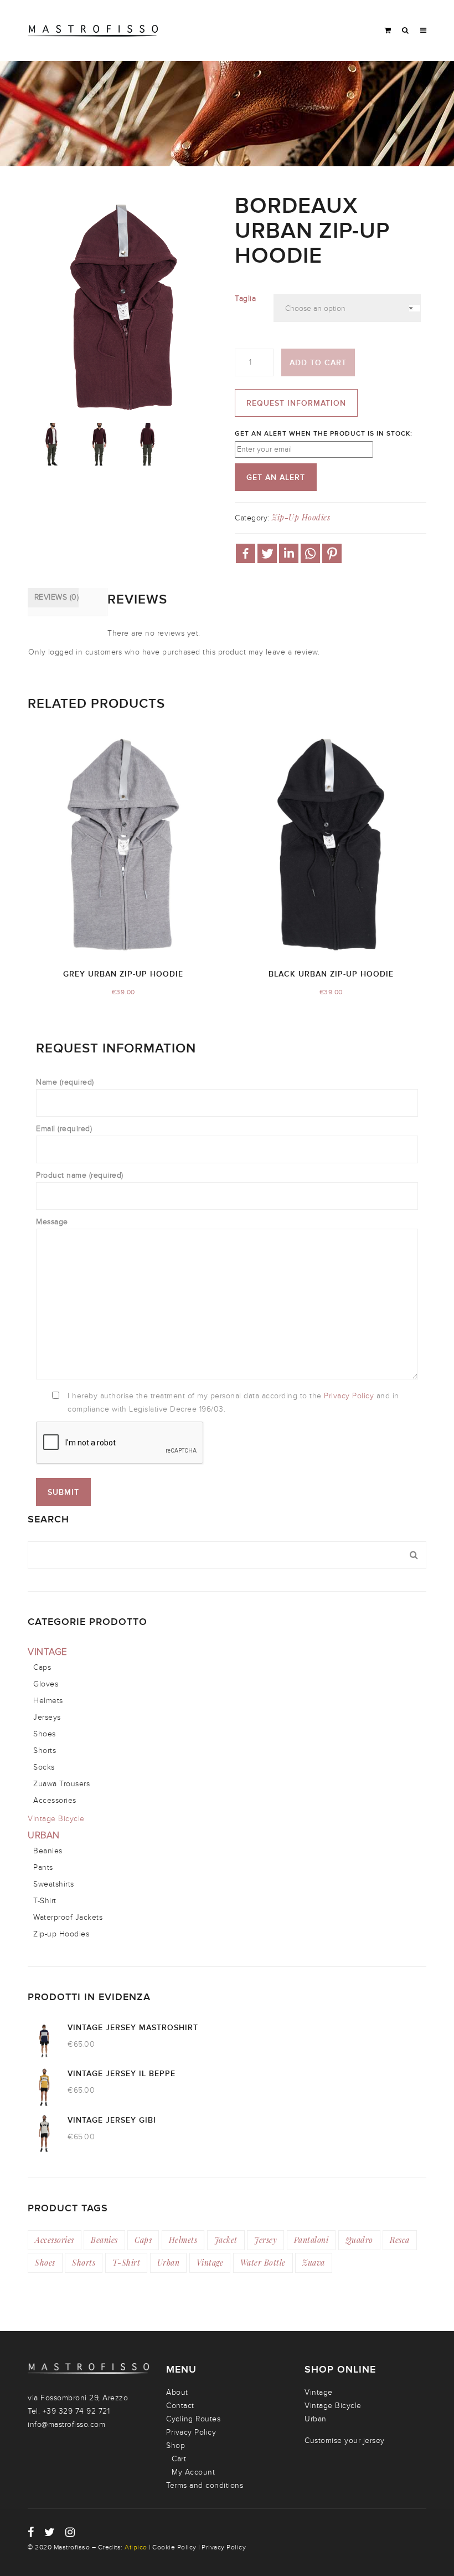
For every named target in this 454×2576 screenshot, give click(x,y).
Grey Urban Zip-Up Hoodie (123, 974)
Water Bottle (263, 2263)
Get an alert (276, 477)
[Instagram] (70, 2532)
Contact (180, 2406)
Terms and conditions (205, 2485)
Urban (44, 1836)
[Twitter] (267, 553)
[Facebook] (246, 553)
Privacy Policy (350, 1396)
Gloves (46, 1684)
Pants (43, 1867)
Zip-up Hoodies (301, 517)
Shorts (45, 1750)
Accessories (55, 1800)
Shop (176, 2445)
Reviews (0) (56, 597)
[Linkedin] (289, 553)
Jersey (265, 2240)
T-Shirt (45, 1901)
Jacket (226, 2240)
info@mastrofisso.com (66, 2424)
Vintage (48, 1652)
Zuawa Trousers (61, 1784)
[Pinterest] (332, 553)
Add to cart (318, 363)
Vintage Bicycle (56, 1819)
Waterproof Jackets (68, 1917)
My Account (193, 2472)
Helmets (48, 1701)
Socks (44, 1767)
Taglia (245, 298)
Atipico (136, 2547)
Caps (42, 1667)
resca (400, 2240)
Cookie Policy (174, 2547)
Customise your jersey (345, 2440)
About (177, 2392)
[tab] (53, 598)
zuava (314, 2263)
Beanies (48, 1851)
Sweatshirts (54, 1884)
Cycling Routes (193, 2419)
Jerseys (47, 1717)
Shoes (45, 1734)
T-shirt (127, 2263)
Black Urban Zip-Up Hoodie (331, 974)
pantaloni (311, 2240)
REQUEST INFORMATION (296, 403)
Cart (179, 2459)
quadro (359, 2240)
